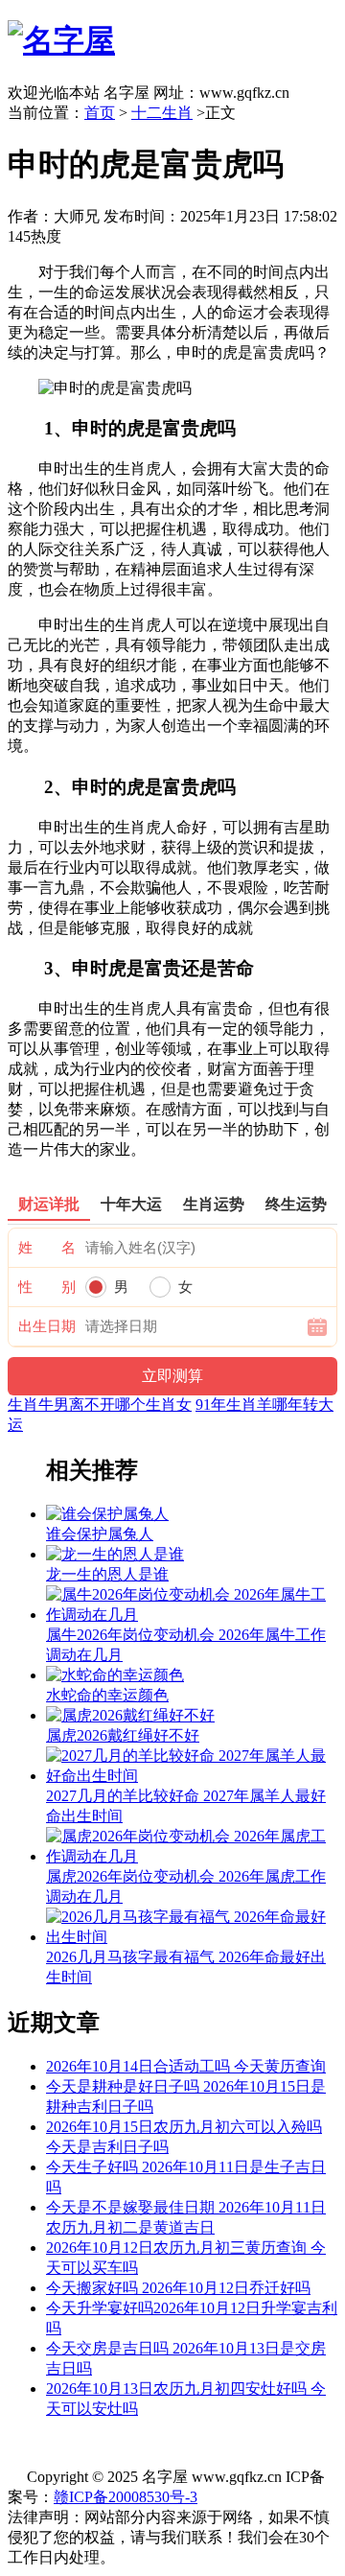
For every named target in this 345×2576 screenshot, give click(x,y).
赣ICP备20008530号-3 (126, 2497)
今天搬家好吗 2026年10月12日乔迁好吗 (178, 2288)
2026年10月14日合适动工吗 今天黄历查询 (186, 2066)
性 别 (47, 1287)
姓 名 (47, 1248)
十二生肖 (162, 113)
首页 (100, 113)
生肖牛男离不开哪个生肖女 (100, 1405)
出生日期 (47, 1326)
